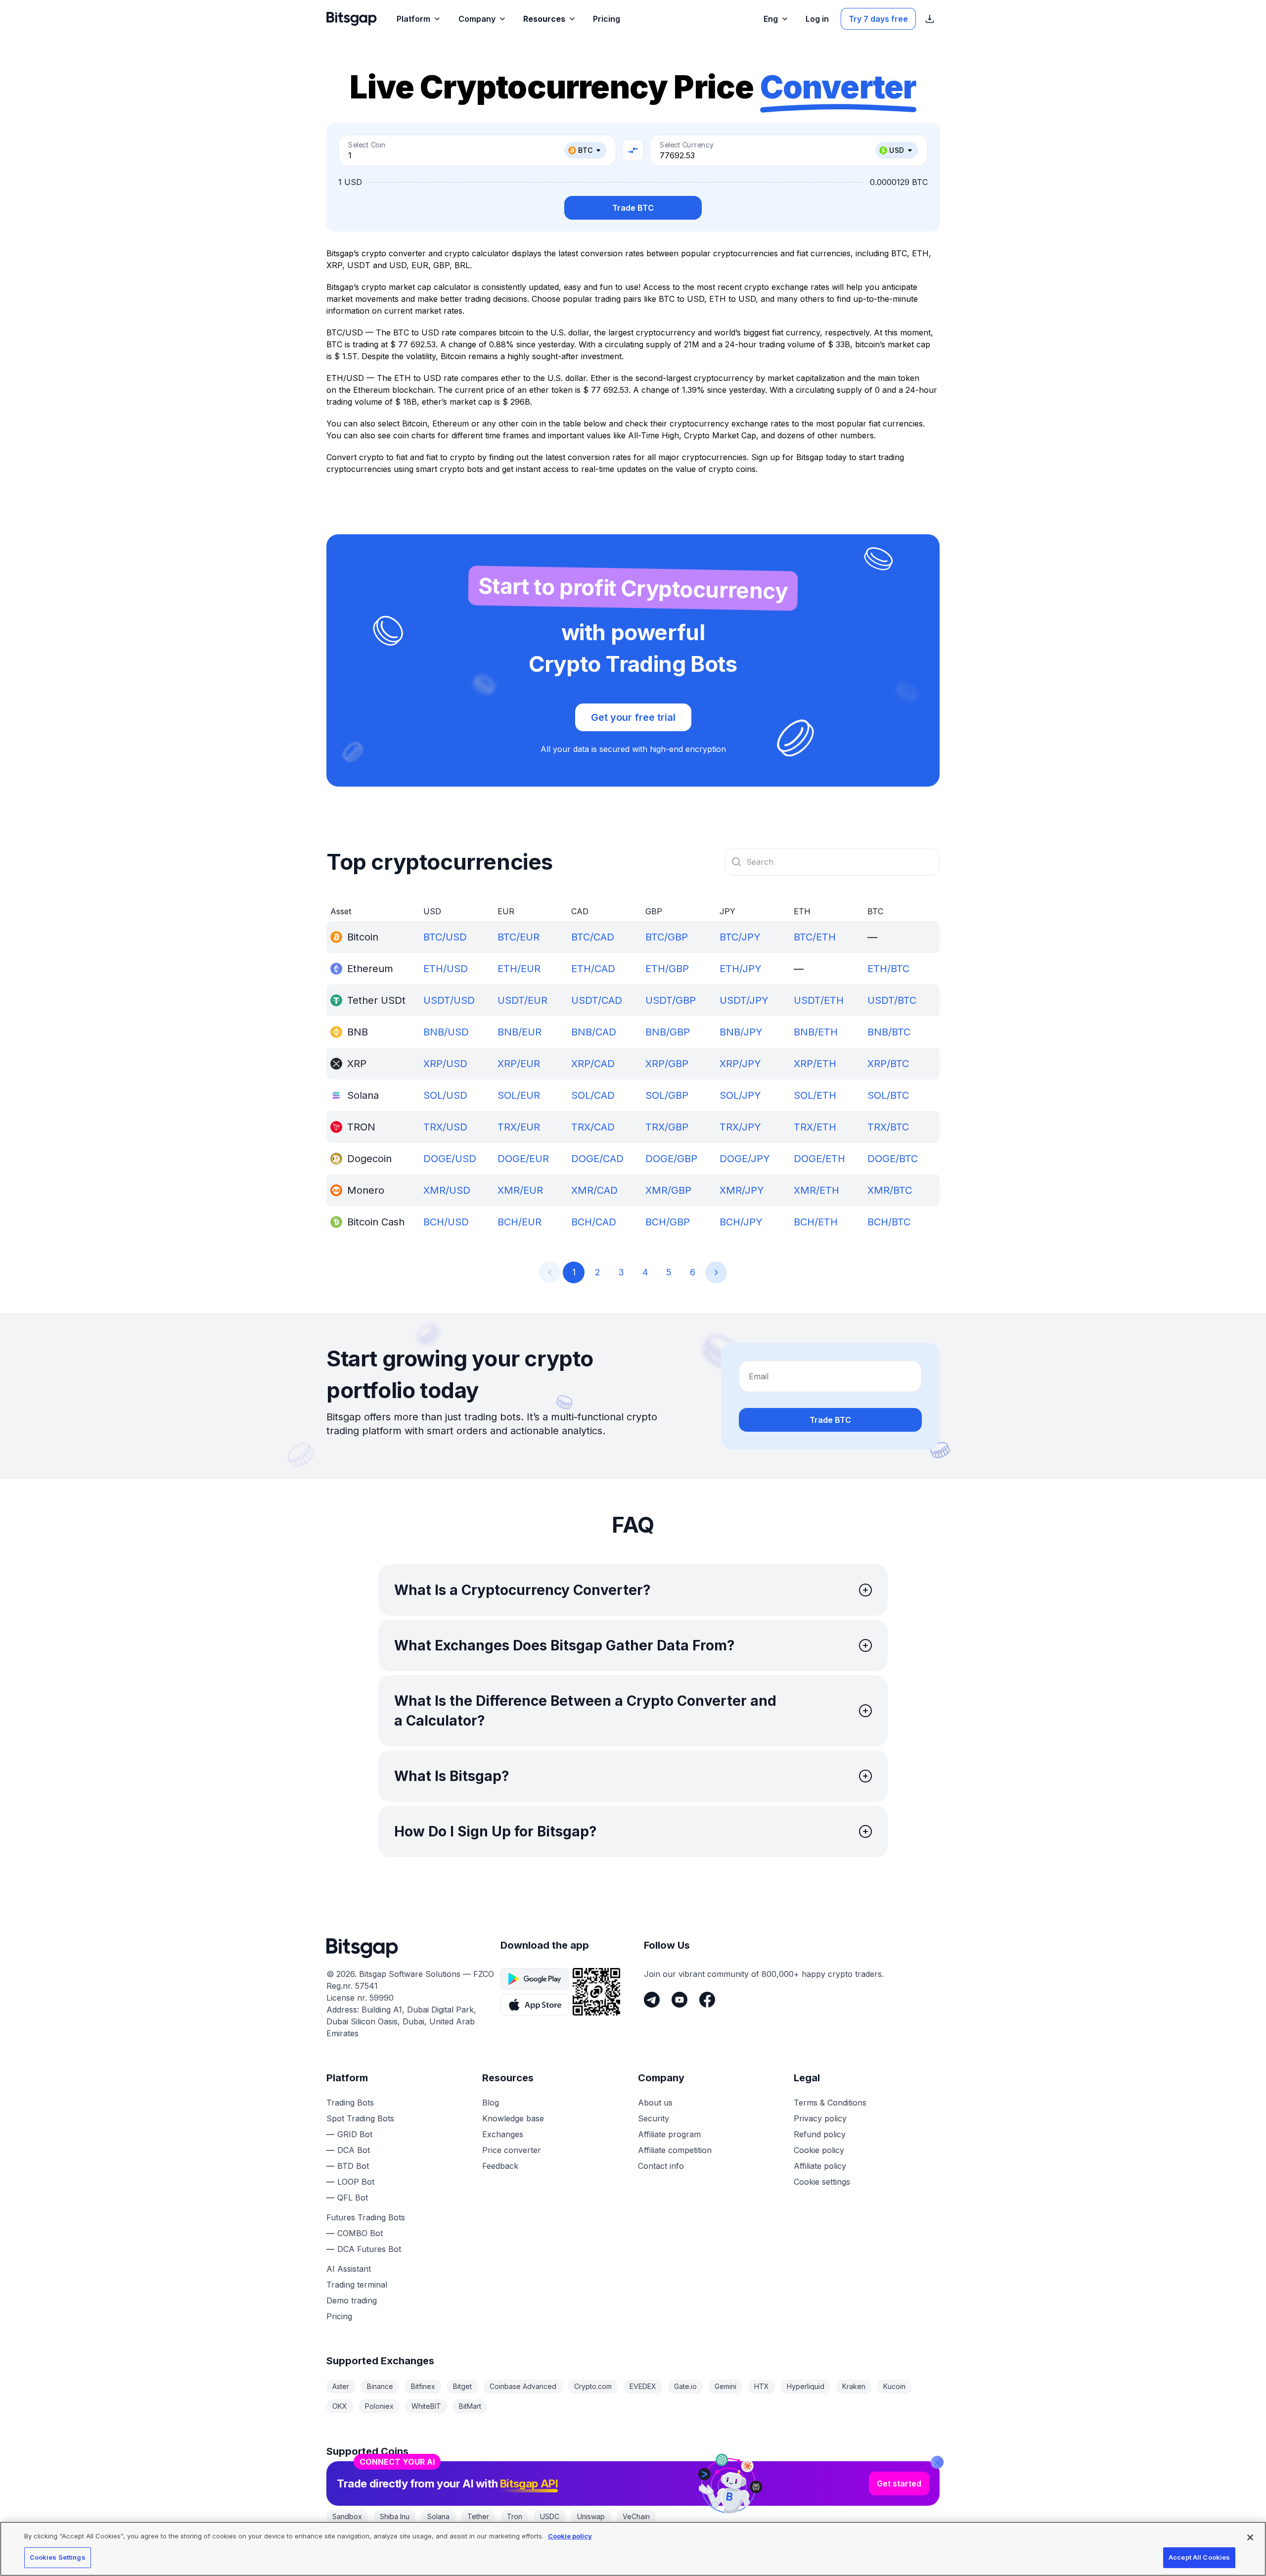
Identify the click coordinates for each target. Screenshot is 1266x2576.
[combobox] (832, 862)
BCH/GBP (668, 1222)
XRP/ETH (815, 1064)
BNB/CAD (594, 1032)
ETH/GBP (667, 969)
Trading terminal (357, 2285)
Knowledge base (513, 2118)
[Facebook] (707, 2000)
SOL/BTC (888, 1095)
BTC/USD (445, 937)
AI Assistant (349, 2269)
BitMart (470, 2406)
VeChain (636, 2516)
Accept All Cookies (1199, 2557)
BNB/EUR (520, 1032)
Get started (899, 2483)
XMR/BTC (890, 1190)
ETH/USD (446, 969)
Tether (478, 2516)
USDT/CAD (597, 1000)
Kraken (854, 2386)
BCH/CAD (594, 1222)
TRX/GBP (667, 1127)
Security (654, 2118)
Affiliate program (669, 2134)
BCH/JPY (741, 1222)
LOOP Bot (356, 2182)
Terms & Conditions (830, 2103)
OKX (340, 2406)
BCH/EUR (520, 1222)
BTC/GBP (667, 937)
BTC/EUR (519, 937)
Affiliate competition (675, 2150)
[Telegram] (652, 2000)
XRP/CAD (593, 1064)
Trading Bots (350, 2103)
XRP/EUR (519, 1064)
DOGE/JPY (745, 1159)
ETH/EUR (519, 969)
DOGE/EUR (523, 1159)
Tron (515, 2516)
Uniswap (591, 2516)
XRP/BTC (888, 1064)
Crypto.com (593, 2386)
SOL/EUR (519, 1095)
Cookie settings (822, 2182)
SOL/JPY (740, 1095)
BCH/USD (446, 1222)
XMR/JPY (742, 1190)
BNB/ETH (816, 1032)
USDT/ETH (819, 1000)
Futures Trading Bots (366, 2217)
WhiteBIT (426, 2406)
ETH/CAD (593, 969)
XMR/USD (447, 1190)
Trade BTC (633, 208)
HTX (762, 2386)
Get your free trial (633, 717)
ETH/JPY (741, 969)
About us (655, 2103)
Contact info (661, 2166)
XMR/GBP (668, 1190)
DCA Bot (354, 2150)
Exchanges (503, 2134)
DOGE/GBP (671, 1159)
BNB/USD (446, 1032)
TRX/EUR (519, 1127)
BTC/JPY (740, 937)
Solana (438, 2516)
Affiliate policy (820, 2166)
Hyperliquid (806, 2386)
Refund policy (820, 2134)
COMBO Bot (360, 2233)
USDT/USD (449, 1000)
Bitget (462, 2386)
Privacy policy (820, 2118)
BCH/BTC (889, 1222)
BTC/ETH (815, 937)
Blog (491, 2103)
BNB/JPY (741, 1032)
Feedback (500, 2166)
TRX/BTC (888, 1127)
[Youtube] (679, 2000)
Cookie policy (819, 2150)
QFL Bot (353, 2198)
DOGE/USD (450, 1159)
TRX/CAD (593, 1127)
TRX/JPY (740, 1127)
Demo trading (352, 2300)
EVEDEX (643, 2386)
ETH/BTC (888, 969)
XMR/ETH (816, 1190)
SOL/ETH (815, 1095)
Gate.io (685, 2386)
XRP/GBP (667, 1064)
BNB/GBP (668, 1032)
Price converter (512, 2150)
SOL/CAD (593, 1095)
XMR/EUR (520, 1190)
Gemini (725, 2386)
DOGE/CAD (597, 1159)
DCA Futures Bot (369, 2249)
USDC (550, 2516)
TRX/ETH (815, 1127)
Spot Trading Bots (360, 2118)
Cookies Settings (58, 2557)
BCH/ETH (816, 1222)
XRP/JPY (740, 1064)
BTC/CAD (593, 937)
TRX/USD (445, 1127)
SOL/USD (445, 1095)
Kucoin (894, 2386)
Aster (341, 2386)
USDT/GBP (671, 1000)
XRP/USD (445, 1064)
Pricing (339, 2316)
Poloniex (379, 2406)
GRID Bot (355, 2134)
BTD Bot (353, 2166)
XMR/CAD (594, 1190)
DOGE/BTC (893, 1159)
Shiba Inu (395, 2516)
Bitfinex (423, 2386)
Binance (380, 2386)
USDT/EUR (522, 1000)
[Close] (937, 2462)
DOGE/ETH (819, 1159)
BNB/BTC (889, 1032)
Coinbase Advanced (523, 2386)
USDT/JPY (744, 1000)
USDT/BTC (892, 1000)
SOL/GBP (667, 1095)
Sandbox (347, 2516)
